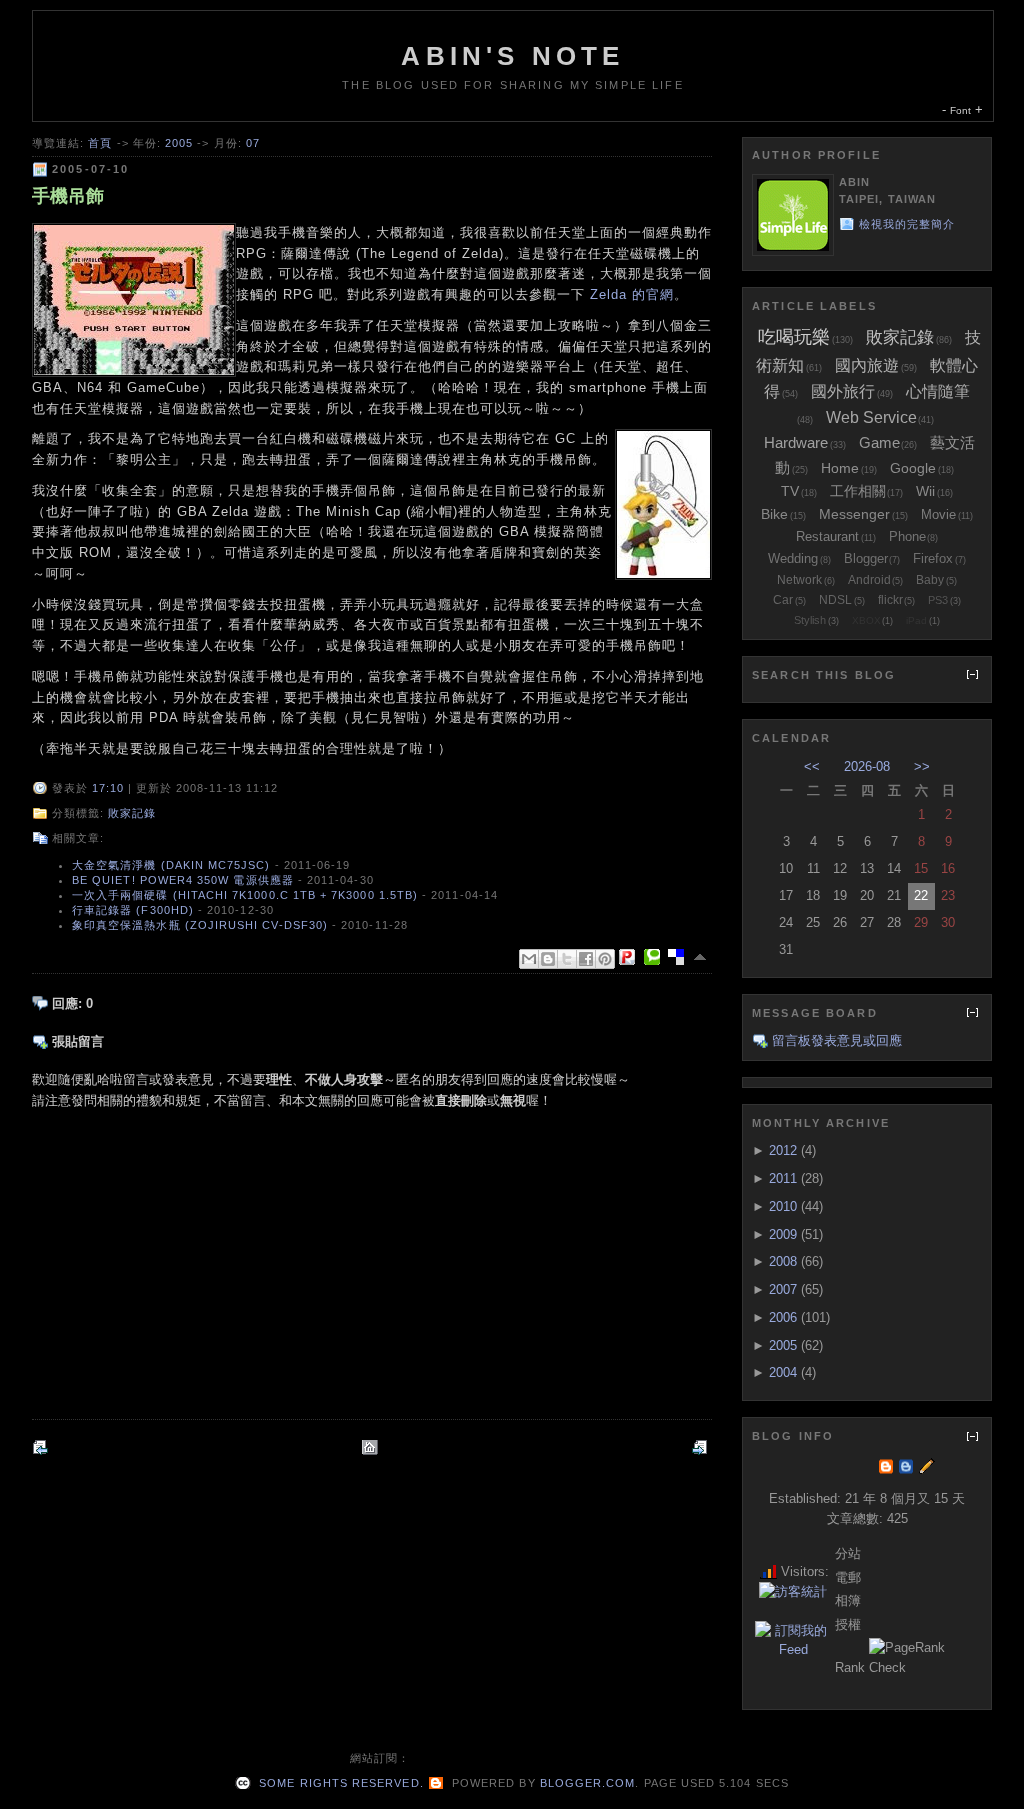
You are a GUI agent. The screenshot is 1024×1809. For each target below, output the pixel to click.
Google (913, 468)
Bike (774, 514)
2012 (783, 1150)
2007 (783, 1289)
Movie (938, 514)
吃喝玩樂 (794, 337)
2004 (783, 1372)
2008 (783, 1261)
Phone (907, 536)
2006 (783, 1317)
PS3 (938, 600)
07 (253, 143)
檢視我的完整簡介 (907, 224)
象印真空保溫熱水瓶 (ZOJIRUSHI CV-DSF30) (200, 925)
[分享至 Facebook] (586, 959)
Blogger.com (588, 1783)
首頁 (100, 143)
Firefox (933, 558)
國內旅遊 (867, 365)
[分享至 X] (567, 959)
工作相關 (858, 491)
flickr (890, 600)
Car (783, 600)
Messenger (854, 514)
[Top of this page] (702, 957)
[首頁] (372, 1447)
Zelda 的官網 (632, 294)
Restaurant (827, 536)
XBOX (866, 620)
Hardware (796, 442)
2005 (179, 143)
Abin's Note (512, 56)
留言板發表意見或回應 (837, 1040)
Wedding (793, 558)
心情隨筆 (938, 391)
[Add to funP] (631, 957)
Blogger (866, 558)
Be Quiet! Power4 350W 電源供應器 (183, 880)
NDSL (835, 600)
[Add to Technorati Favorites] (656, 957)
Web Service (871, 417)
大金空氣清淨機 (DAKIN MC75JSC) (171, 865)
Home (840, 468)
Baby (930, 580)
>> (922, 766)
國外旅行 (843, 391)
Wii (925, 491)
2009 (783, 1234)
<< (812, 766)
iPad (916, 620)
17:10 (108, 788)
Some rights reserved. (339, 1783)
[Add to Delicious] (680, 957)
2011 (783, 1178)
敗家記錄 (132, 813)
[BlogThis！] (548, 959)
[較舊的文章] (702, 1447)
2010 (783, 1206)
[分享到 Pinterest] (605, 959)
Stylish (810, 620)
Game (879, 442)
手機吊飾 (68, 196)
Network (799, 580)
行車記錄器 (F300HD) (133, 910)
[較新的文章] (42, 1447)
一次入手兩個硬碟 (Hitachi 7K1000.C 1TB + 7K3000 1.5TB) (245, 895)
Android (869, 580)
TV (790, 491)
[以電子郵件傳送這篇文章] (529, 959)
